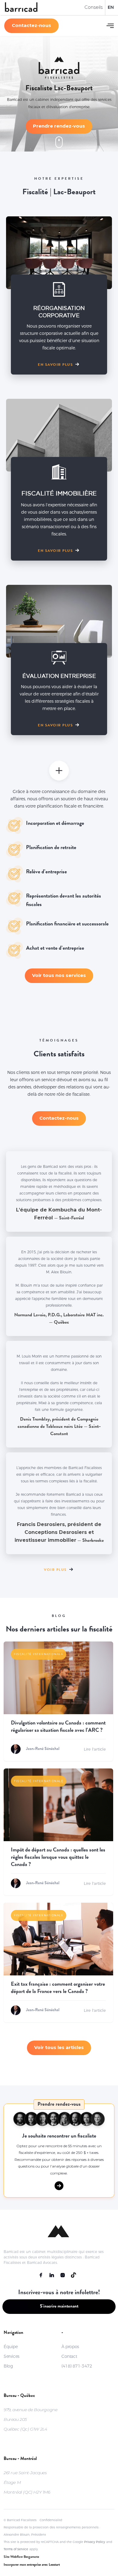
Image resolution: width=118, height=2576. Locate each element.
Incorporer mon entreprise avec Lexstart (32, 2565)
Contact (69, 2356)
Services (11, 2356)
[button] (110, 26)
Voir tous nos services (59, 975)
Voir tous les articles (59, 2047)
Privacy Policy (95, 2542)
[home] (21, 8)
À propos (70, 2347)
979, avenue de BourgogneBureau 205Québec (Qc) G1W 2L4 (30, 2419)
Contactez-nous (31, 25)
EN (111, 7)
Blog (8, 2366)
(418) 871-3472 (77, 2366)
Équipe (11, 2347)
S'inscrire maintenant (59, 2307)
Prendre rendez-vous (59, 126)
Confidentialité (51, 2520)
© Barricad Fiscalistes (20, 2520)
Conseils (93, 7)
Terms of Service (16, 2549)
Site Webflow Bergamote (21, 2557)
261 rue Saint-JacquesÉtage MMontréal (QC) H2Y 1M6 (27, 2482)
